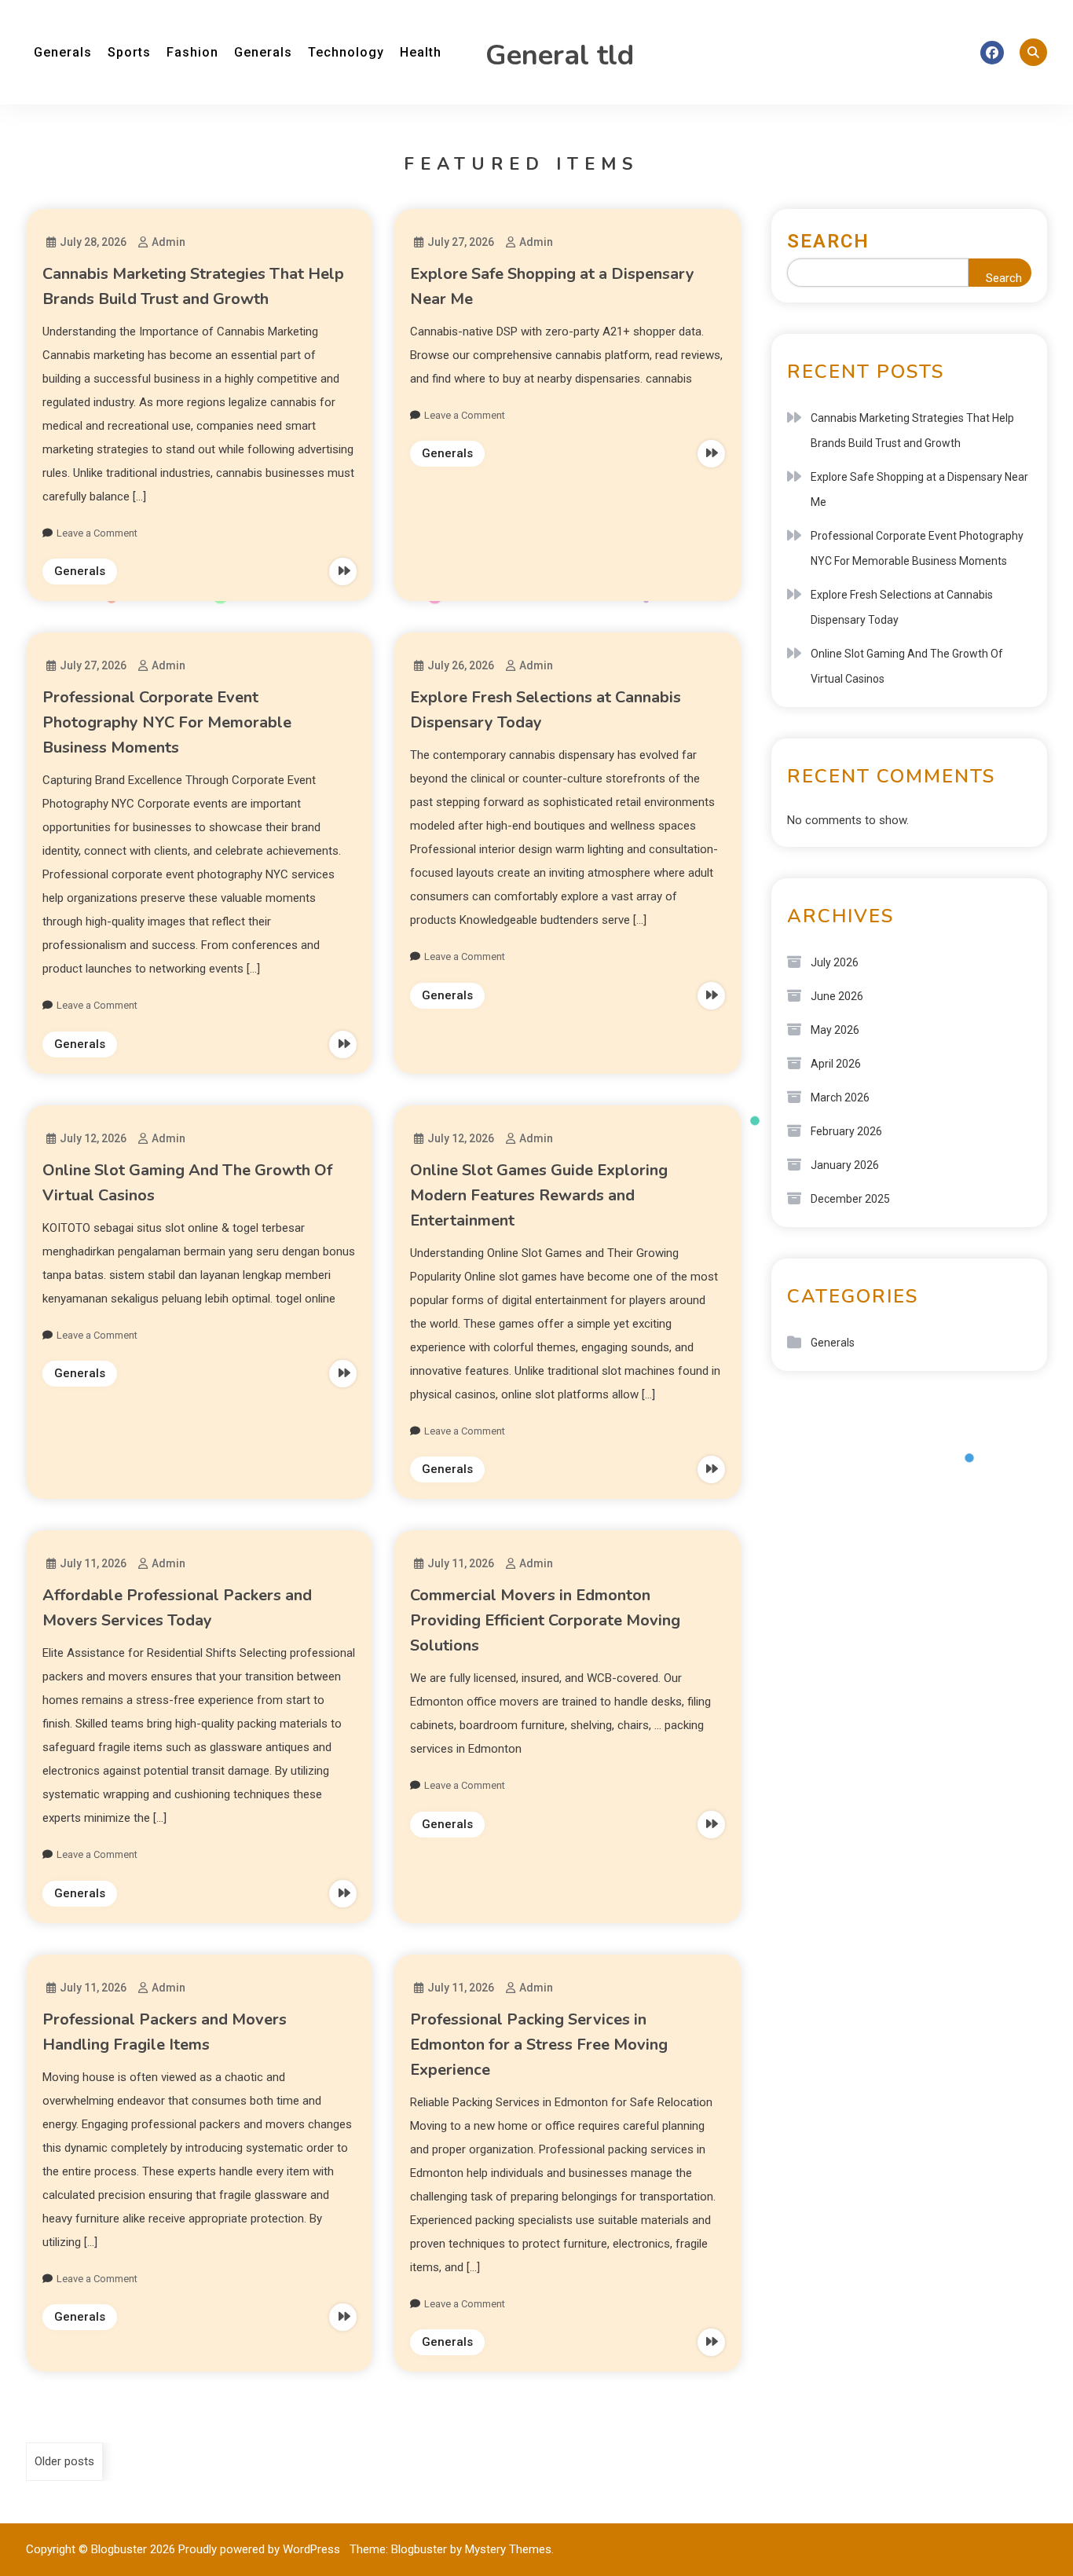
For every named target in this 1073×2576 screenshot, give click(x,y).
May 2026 (835, 1030)
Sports (129, 52)
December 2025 (850, 1199)
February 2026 (846, 1131)
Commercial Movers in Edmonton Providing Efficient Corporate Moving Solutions (545, 1620)
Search (828, 241)
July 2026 (835, 962)
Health (421, 52)
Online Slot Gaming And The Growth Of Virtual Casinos (907, 666)
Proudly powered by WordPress (261, 2549)
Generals (63, 52)
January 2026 (845, 1165)
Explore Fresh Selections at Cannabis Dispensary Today (902, 607)
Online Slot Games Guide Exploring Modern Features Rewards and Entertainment (539, 1195)
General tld (560, 55)
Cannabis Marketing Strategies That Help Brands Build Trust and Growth (912, 431)
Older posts (64, 2461)
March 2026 (840, 1097)
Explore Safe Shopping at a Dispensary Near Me (919, 489)
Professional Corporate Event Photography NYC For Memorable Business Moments (167, 722)
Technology (346, 52)
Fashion (192, 52)
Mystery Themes (508, 2549)
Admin (168, 242)
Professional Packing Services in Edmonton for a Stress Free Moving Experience (539, 2045)
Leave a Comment (97, 533)
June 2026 (837, 996)
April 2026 (836, 1064)
